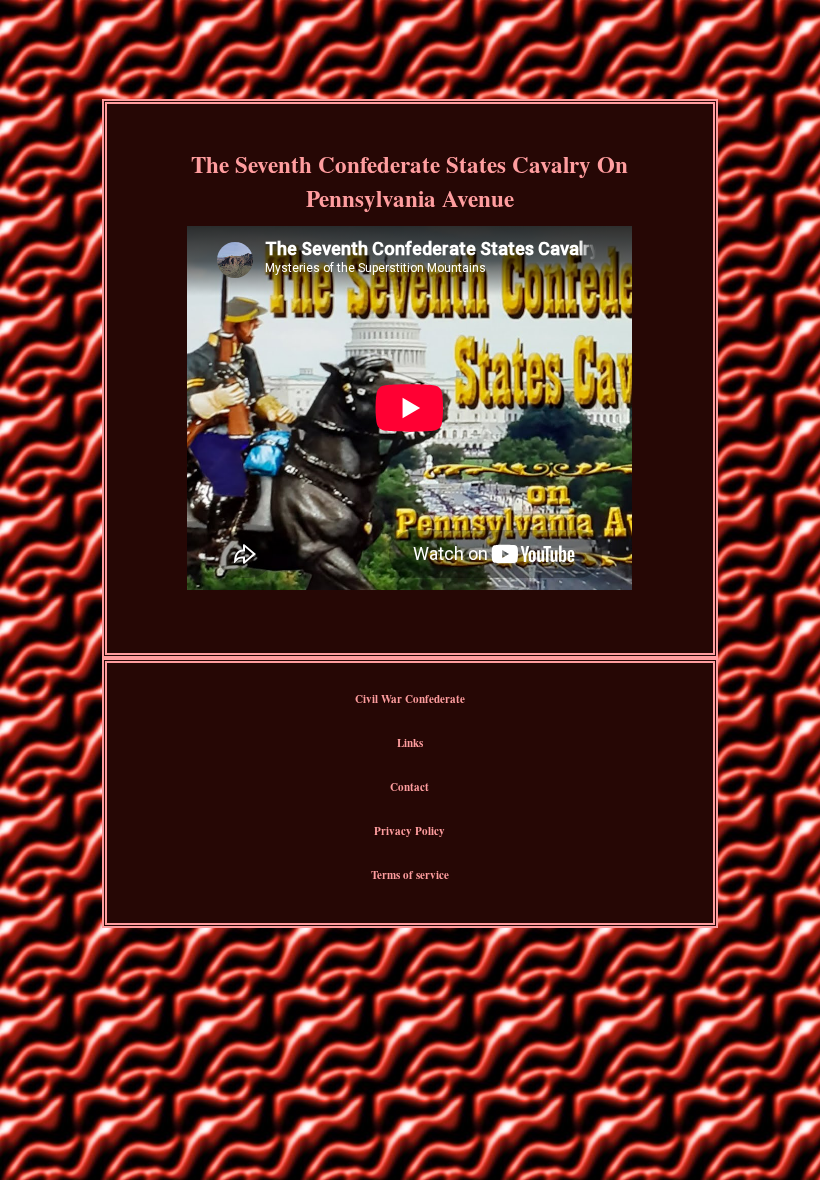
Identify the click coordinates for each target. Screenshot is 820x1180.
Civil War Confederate (410, 699)
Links (410, 743)
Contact (409, 787)
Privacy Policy (409, 831)
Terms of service (410, 875)
